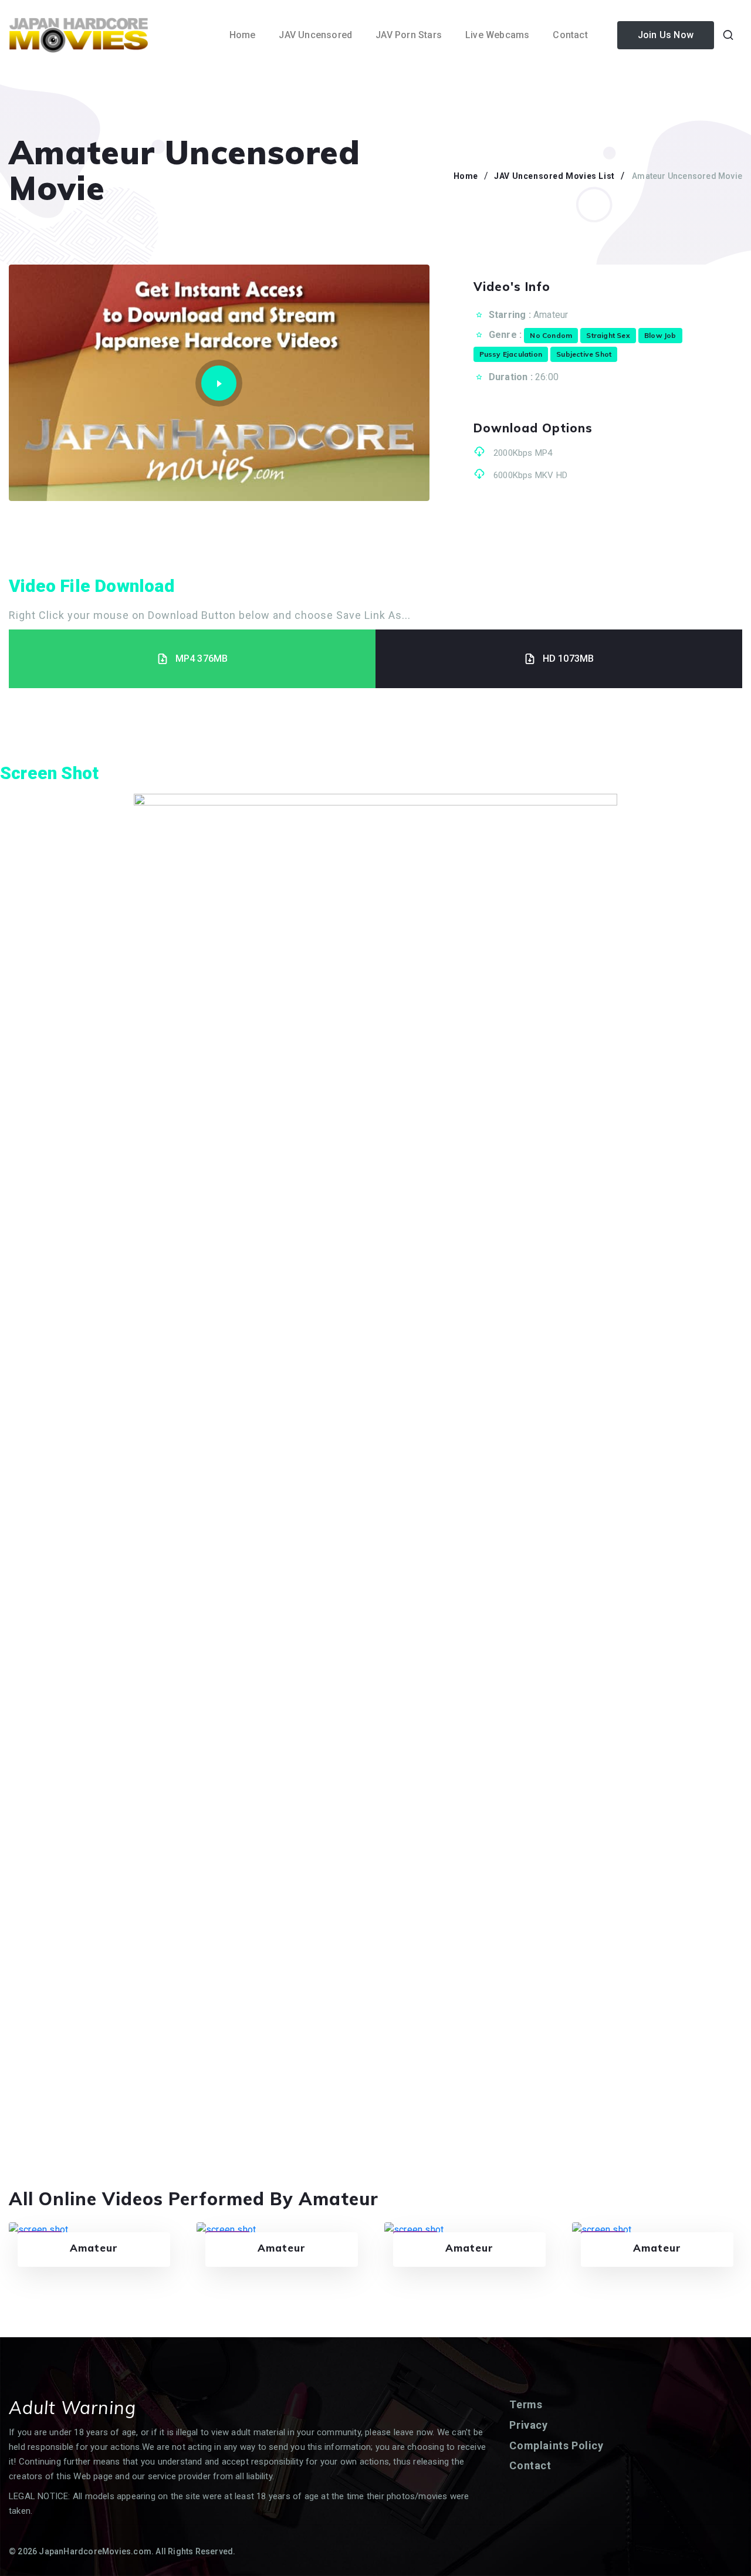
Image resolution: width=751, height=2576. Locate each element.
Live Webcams (497, 35)
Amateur (551, 315)
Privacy (528, 2425)
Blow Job (660, 335)
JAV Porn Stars (409, 35)
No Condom (551, 335)
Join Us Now (666, 35)
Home (243, 35)
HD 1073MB (569, 659)
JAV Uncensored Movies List (554, 176)
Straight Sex (608, 335)
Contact (570, 35)
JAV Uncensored (315, 35)
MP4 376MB (202, 659)
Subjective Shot (584, 354)
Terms (526, 2404)
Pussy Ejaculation (511, 354)
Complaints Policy (556, 2445)
